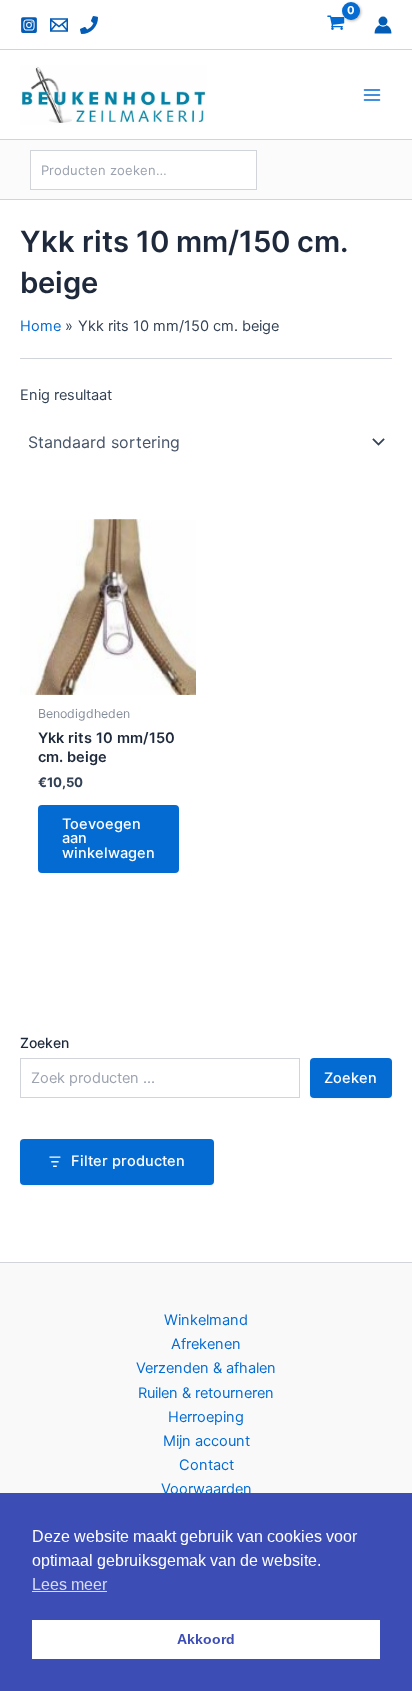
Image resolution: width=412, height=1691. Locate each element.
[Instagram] (29, 25)
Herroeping (206, 1417)
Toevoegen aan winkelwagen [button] (108, 838)
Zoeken (44, 1042)
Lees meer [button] (69, 1584)
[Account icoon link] (383, 25)
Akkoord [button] (206, 1639)
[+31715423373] (89, 25)
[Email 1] (59, 25)
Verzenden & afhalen (206, 1368)
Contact (206, 1465)
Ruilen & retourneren (206, 1393)
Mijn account (206, 1441)
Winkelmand (206, 1320)
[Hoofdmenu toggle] (372, 95)
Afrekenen (206, 1344)
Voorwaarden (206, 1489)
